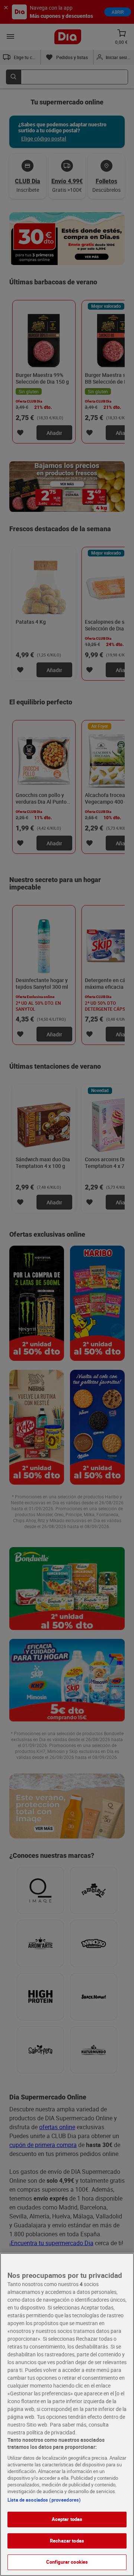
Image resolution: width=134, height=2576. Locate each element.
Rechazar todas (67, 2541)
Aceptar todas (67, 2519)
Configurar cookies (67, 2562)
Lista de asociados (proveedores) (44, 2500)
